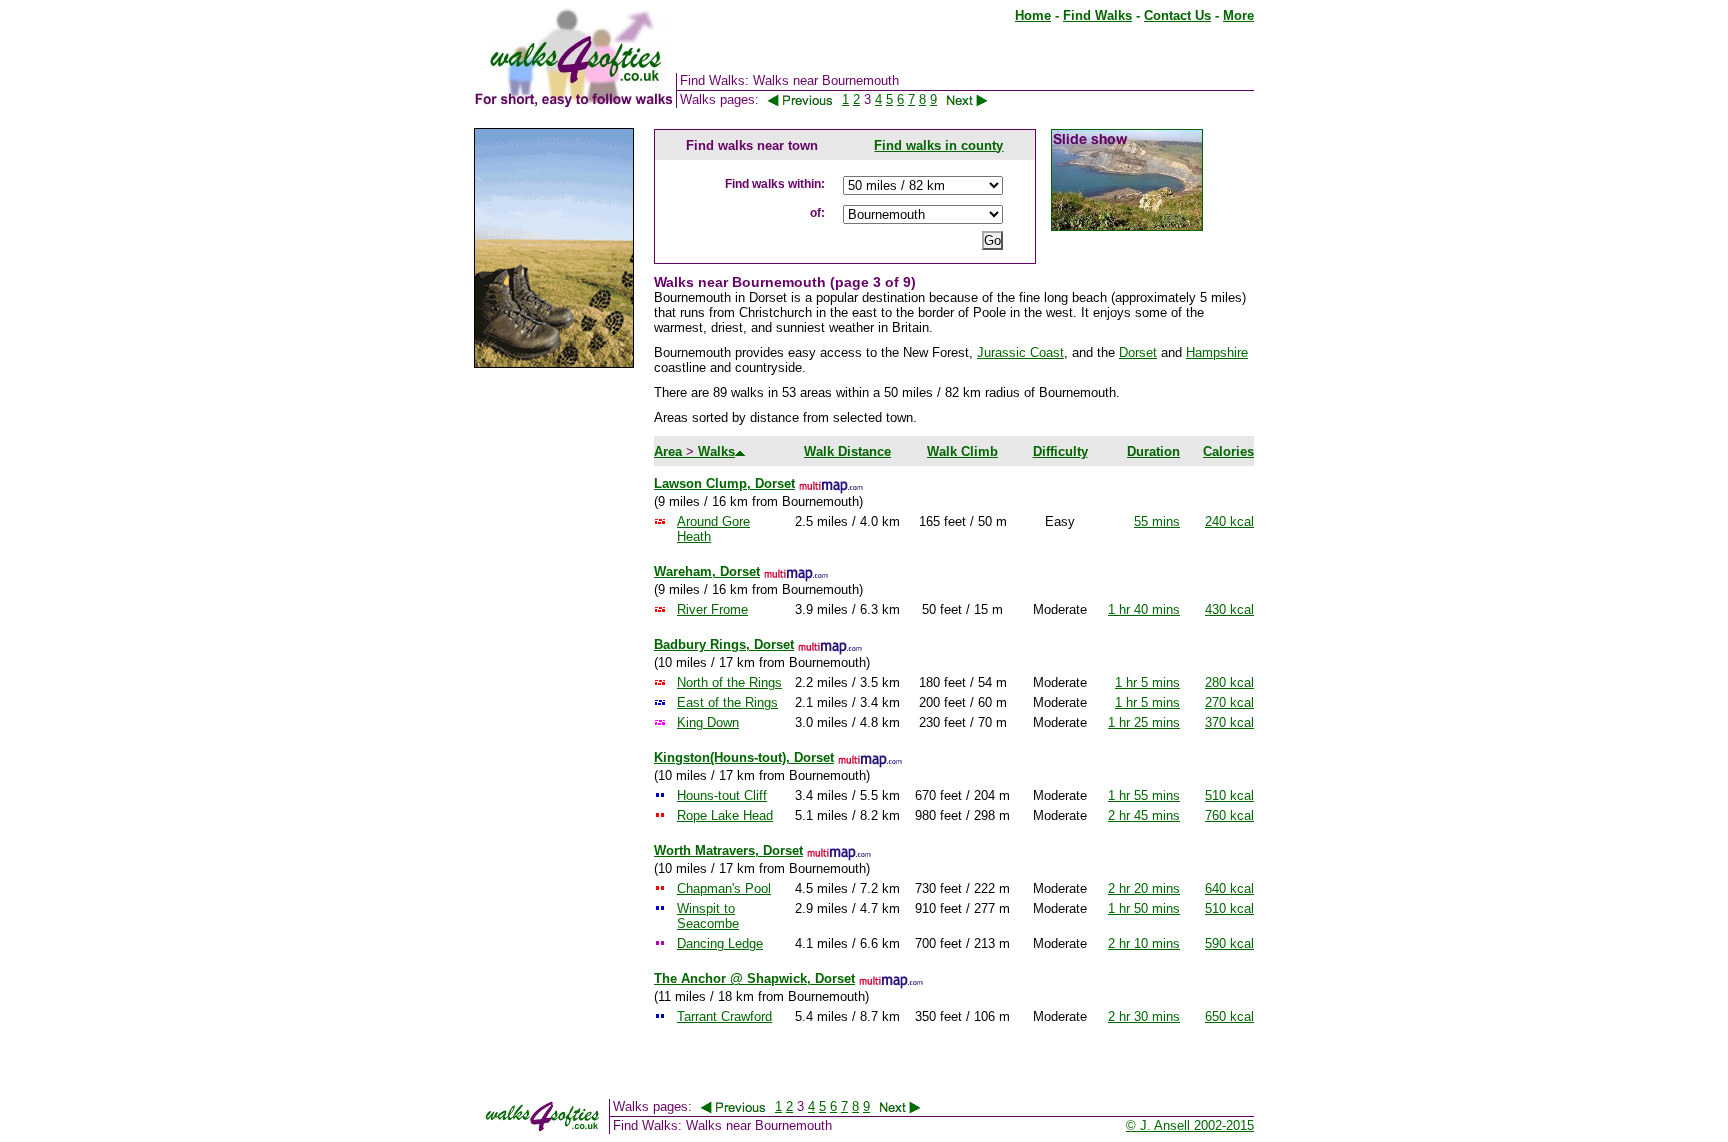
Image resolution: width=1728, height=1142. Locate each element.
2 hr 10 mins (1144, 943)
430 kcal (1229, 609)
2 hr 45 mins (1144, 815)
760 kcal (1229, 815)
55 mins (1157, 521)
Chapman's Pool (724, 888)
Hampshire (1217, 352)
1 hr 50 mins (1144, 908)
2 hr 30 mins (1144, 1016)
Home (1033, 15)
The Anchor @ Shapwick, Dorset (754, 978)
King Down (708, 722)
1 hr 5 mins (1147, 682)
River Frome (712, 609)
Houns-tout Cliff (722, 795)
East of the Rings (727, 702)
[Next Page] (978, 99)
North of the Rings (729, 682)
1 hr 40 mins (1144, 609)
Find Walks (1097, 15)
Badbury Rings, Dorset (724, 644)
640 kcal (1229, 888)
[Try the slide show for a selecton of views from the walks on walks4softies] (1127, 226)
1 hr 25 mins (1144, 722)
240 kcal (1229, 521)
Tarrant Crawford (724, 1016)
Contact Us (1177, 15)
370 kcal (1229, 722)
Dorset (1138, 352)
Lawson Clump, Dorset (724, 483)
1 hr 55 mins (1144, 795)
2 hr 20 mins (1144, 888)
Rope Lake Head (725, 815)
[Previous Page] (800, 99)
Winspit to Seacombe (708, 916)
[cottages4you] (554, 363)
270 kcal (1229, 702)
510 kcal (1229, 795)
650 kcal (1229, 1016)
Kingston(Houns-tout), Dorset (744, 757)
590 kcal (1229, 943)
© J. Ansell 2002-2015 (1190, 1125)
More (1238, 15)
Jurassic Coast (1020, 352)
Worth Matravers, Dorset (728, 850)
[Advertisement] (554, 688)
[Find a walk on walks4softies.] (675, 103)
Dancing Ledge (720, 943)
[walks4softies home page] (574, 103)
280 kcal (1229, 682)
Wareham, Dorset (707, 571)
